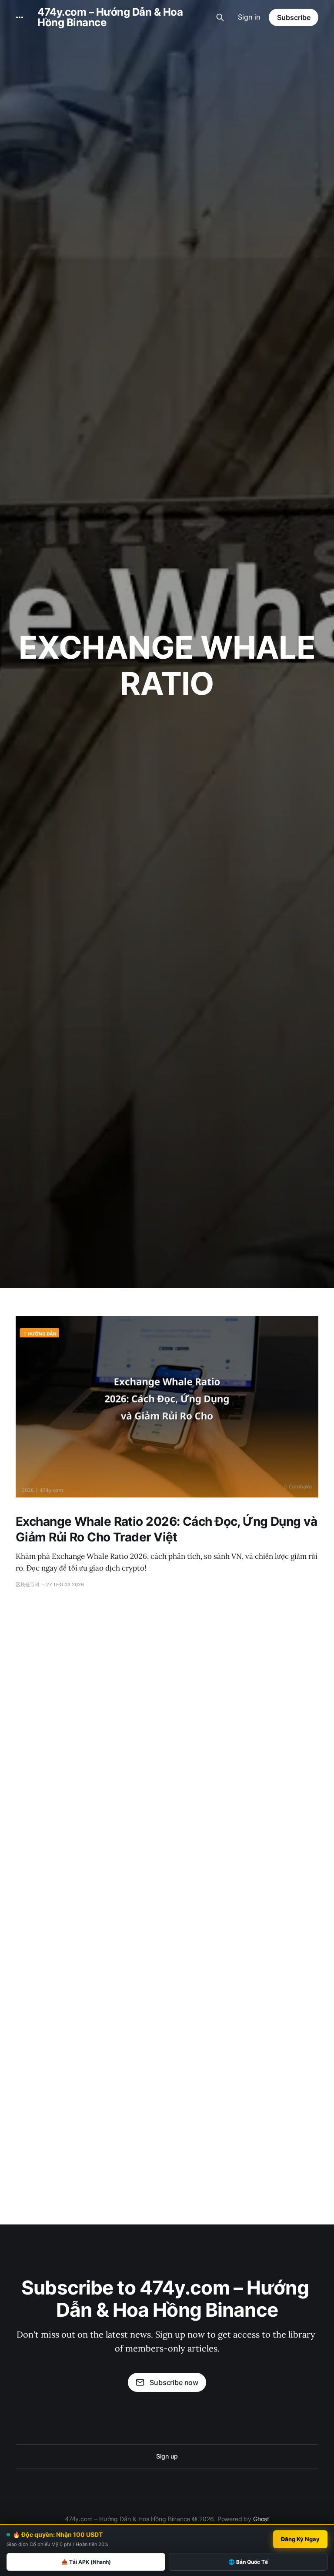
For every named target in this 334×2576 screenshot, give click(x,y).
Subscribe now (174, 2382)
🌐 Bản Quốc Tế (248, 2562)
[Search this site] (220, 17)
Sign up (167, 2456)
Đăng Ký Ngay (300, 2539)
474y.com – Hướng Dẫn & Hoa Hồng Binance (110, 17)
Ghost (261, 2519)
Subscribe (294, 17)
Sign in (249, 17)
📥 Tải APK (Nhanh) (86, 2562)
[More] (20, 17)
